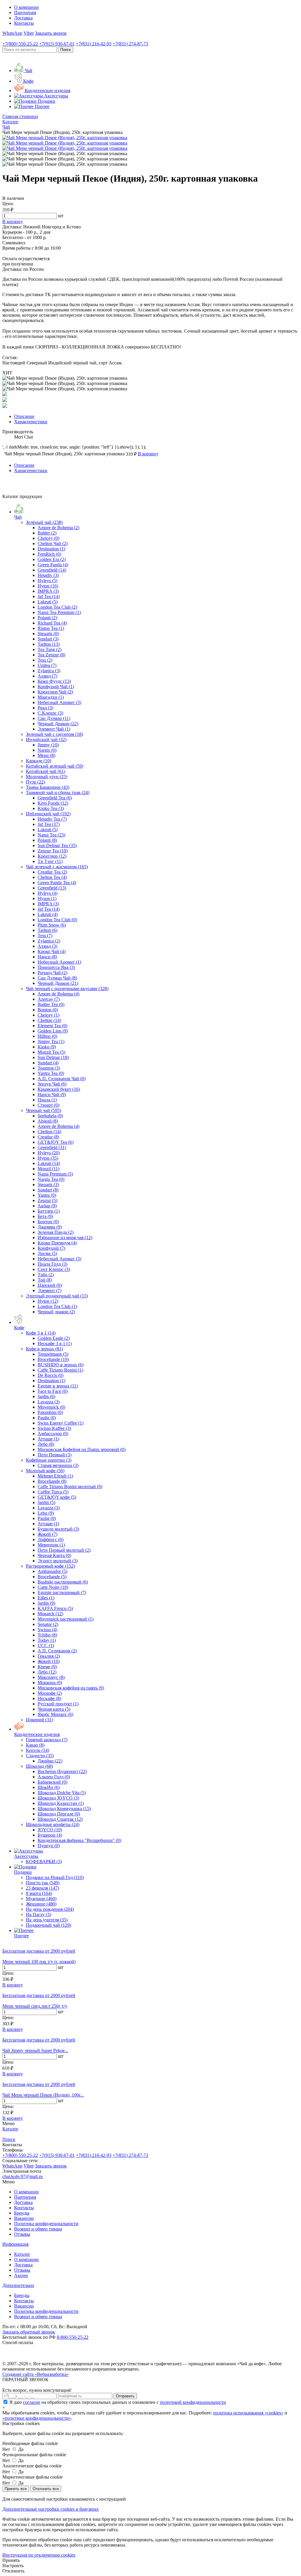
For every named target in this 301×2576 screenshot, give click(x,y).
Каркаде (39, 761)
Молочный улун (47, 777)
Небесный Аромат (59, 702)
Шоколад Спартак (60, 1819)
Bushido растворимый (63, 1582)
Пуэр (35, 782)
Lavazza (49, 1402)
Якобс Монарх (55, 1714)
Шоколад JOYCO (58, 1798)
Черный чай (44, 1110)
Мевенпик (51, 1545)
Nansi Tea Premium (59, 612)
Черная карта (54, 1709)
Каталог (22, 2254)
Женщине (41, 1904)
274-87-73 (130, 44)
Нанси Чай (52, 1094)
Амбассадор (53, 1434)
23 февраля (42, 1888)
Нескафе (49, 1698)
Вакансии (24, 2218)
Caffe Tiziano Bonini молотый (70, 1487)
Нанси (47, 957)
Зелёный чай (44, 522)
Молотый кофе (45, 1471)
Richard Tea (52, 623)
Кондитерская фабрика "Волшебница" (79, 1840)
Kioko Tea (51, 808)
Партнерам (25, 13)
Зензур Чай (52, 1084)
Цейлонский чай (48, 814)
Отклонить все (46, 2489)
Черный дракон (56, 1312)
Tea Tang (50, 649)
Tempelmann (53, 1354)
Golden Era (52, 559)
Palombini (50, 1412)
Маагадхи (51, 697)
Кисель (37, 1750)
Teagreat (49, 1068)
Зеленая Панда (56, 1232)
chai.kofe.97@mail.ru (22, 2176)
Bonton (48, 1010)
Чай (18, 517)
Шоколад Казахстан (61, 1803)
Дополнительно (18, 2285)
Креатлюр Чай (55, 692)
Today (47, 1640)
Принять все (16, 2489)
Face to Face (53, 1391)
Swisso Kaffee (54, 1428)
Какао (35, 1745)
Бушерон (50, 1835)
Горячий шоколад (47, 1740)
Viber (29, 33)
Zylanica (49, 671)
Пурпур (49, 1846)
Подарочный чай (49, 1925)
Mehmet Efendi (55, 1476)
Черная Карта (54, 1555)
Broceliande (53, 1359)
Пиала (47, 1100)
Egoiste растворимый (62, 1592)
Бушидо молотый (58, 1529)
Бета (45, 1216)
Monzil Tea (51, 1052)
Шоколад (39, 1766)
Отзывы (22, 2234)
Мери (46, 755)
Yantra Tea (51, 1073)
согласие (32, 2402)
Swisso (47, 1630)
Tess (45, 660)
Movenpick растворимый (66, 1619)
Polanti (47, 618)
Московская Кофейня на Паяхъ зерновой (82, 1449)
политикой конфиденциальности (193, 2402)
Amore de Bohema (58, 528)
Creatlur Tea (52, 872)
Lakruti (48, 602)
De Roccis (51, 1375)
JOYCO (50, 1830)
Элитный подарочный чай (57, 1296)
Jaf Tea (49, 596)
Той (45, 1280)
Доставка (23, 18)
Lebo (46, 1513)
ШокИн (49, 1787)
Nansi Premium (55, 1174)
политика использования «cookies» (248, 2413)
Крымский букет (59, 1089)
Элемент (50, 1291)
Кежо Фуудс (54, 681)
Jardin (46, 1396)
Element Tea (52, 1026)
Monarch (50, 1614)
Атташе (48, 1439)
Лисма (47, 1253)
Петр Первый (55, 1455)
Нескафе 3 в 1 (55, 1343)
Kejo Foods (53, 803)
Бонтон (48, 1222)
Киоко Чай (52, 951)
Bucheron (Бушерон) (62, 1771)
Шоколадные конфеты (53, 1824)
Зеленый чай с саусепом (54, 734)
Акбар (47, 1206)
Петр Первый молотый (64, 1550)
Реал (45, 708)
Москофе (50, 1693)
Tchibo (47, 1635)
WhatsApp (12, 33)
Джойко (50, 1761)
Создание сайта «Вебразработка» (36, 2374)
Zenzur (47, 1200)
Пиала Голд (52, 1264)
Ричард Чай (52, 973)
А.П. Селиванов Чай (62, 1079)
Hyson (47, 898)
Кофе (19, 1328)
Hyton (48, 586)
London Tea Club (57, 607)
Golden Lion (53, 1031)
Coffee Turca (53, 1492)
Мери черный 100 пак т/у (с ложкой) (39, 1962)
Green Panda (53, 565)
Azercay (49, 999)
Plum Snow (52, 925)
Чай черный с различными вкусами (67, 989)
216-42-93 (94, 44)
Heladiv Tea (52, 819)
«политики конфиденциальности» (37, 2418)
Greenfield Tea (55, 798)
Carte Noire (53, 1587)
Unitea (47, 665)
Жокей (47, 1534)
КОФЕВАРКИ (44, 1862)
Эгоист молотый (58, 1561)
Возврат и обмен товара (38, 2229)
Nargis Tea (51, 1179)
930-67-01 (57, 44)
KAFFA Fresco (55, 1608)
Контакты (24, 23)
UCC (46, 1645)
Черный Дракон (58, 724)
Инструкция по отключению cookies (39, 2555)
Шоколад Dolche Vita (62, 1793)
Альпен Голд (54, 1777)
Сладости (40, 1756)
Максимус (51, 1677)
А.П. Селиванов (57, 1651)
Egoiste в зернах (58, 1386)
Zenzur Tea (53, 851)
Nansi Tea (51, 835)
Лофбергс (51, 1540)
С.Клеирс (50, 713)
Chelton (49, 1020)
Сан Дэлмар (54, 718)
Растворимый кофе (50, 1566)
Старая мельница (58, 1465)
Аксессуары (26, 1856)
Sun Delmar (53, 1057)
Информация (15, 2244)
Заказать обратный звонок (29, 2332)
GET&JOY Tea (56, 1142)
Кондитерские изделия (37, 1734)
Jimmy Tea (51, 1041)
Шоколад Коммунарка (64, 1809)
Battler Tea (51, 1004)
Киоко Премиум (57, 1243)
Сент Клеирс (54, 1269)
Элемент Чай (54, 729)
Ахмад (47, 676)
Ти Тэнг (50, 861)
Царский (50, 1285)
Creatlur (48, 1137)
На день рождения (50, 1909)
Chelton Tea (52, 877)
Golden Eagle (54, 1338)
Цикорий (39, 1720)
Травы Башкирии (48, 787)
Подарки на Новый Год (55, 1877)
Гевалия (49, 1656)
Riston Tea (51, 628)
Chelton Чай (53, 543)
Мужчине (41, 1899)
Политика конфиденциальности (46, 2224)
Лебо (46, 1444)
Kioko (47, 1047)
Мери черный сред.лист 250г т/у (35, 2006)
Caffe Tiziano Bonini (60, 1370)
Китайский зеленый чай (55, 766)
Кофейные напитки (49, 1460)
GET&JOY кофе (57, 1497)
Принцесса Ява (56, 967)
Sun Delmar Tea (57, 845)
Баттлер (49, 1211)
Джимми (50, 1227)
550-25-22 (20, 44)
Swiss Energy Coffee (61, 1423)
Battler (47, 533)
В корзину (13, 1985)
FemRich (49, 554)
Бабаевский (52, 1782)
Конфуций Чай (56, 687)
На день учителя (47, 1920)
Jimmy (48, 745)
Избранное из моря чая (65, 1238)
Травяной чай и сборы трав (58, 792)
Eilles (46, 1598)
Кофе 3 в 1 (41, 1333)
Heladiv (48, 575)
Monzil (49, 1169)
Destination (51, 549)
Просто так (43, 1883)
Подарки (23, 1872)
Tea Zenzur (51, 655)
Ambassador (52, 1571)
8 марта (39, 1893)
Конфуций (51, 1248)
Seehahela (50, 1116)
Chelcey (49, 538)
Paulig (47, 1418)
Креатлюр (52, 856)
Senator (48, 1624)
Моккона (50, 1683)
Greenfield (52, 570)
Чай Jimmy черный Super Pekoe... (35, 2050)
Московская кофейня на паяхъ (71, 1688)
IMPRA (48, 591)
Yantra (47, 1195)
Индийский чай (46, 740)
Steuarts (48, 634)
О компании (26, 7)
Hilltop (47, 1036)
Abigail (48, 1121)
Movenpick (51, 1407)
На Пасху (39, 1914)
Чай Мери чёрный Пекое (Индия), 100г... (43, 2095)
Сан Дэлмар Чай (57, 978)
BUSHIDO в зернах (61, 1365)
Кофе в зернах (44, 1349)
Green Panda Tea (57, 883)
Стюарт (49, 1105)
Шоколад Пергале (59, 1814)
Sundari (48, 639)
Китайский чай (46, 771)
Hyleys (47, 581)
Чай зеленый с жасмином (57, 867)
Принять (11, 2560)
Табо (46, 1275)
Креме (47, 1667)
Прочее (21, 1936)
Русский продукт (58, 1704)
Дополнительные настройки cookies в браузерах (51, 2509)
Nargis (47, 750)
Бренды (22, 2213)
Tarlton (49, 644)
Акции (21, 2275)
